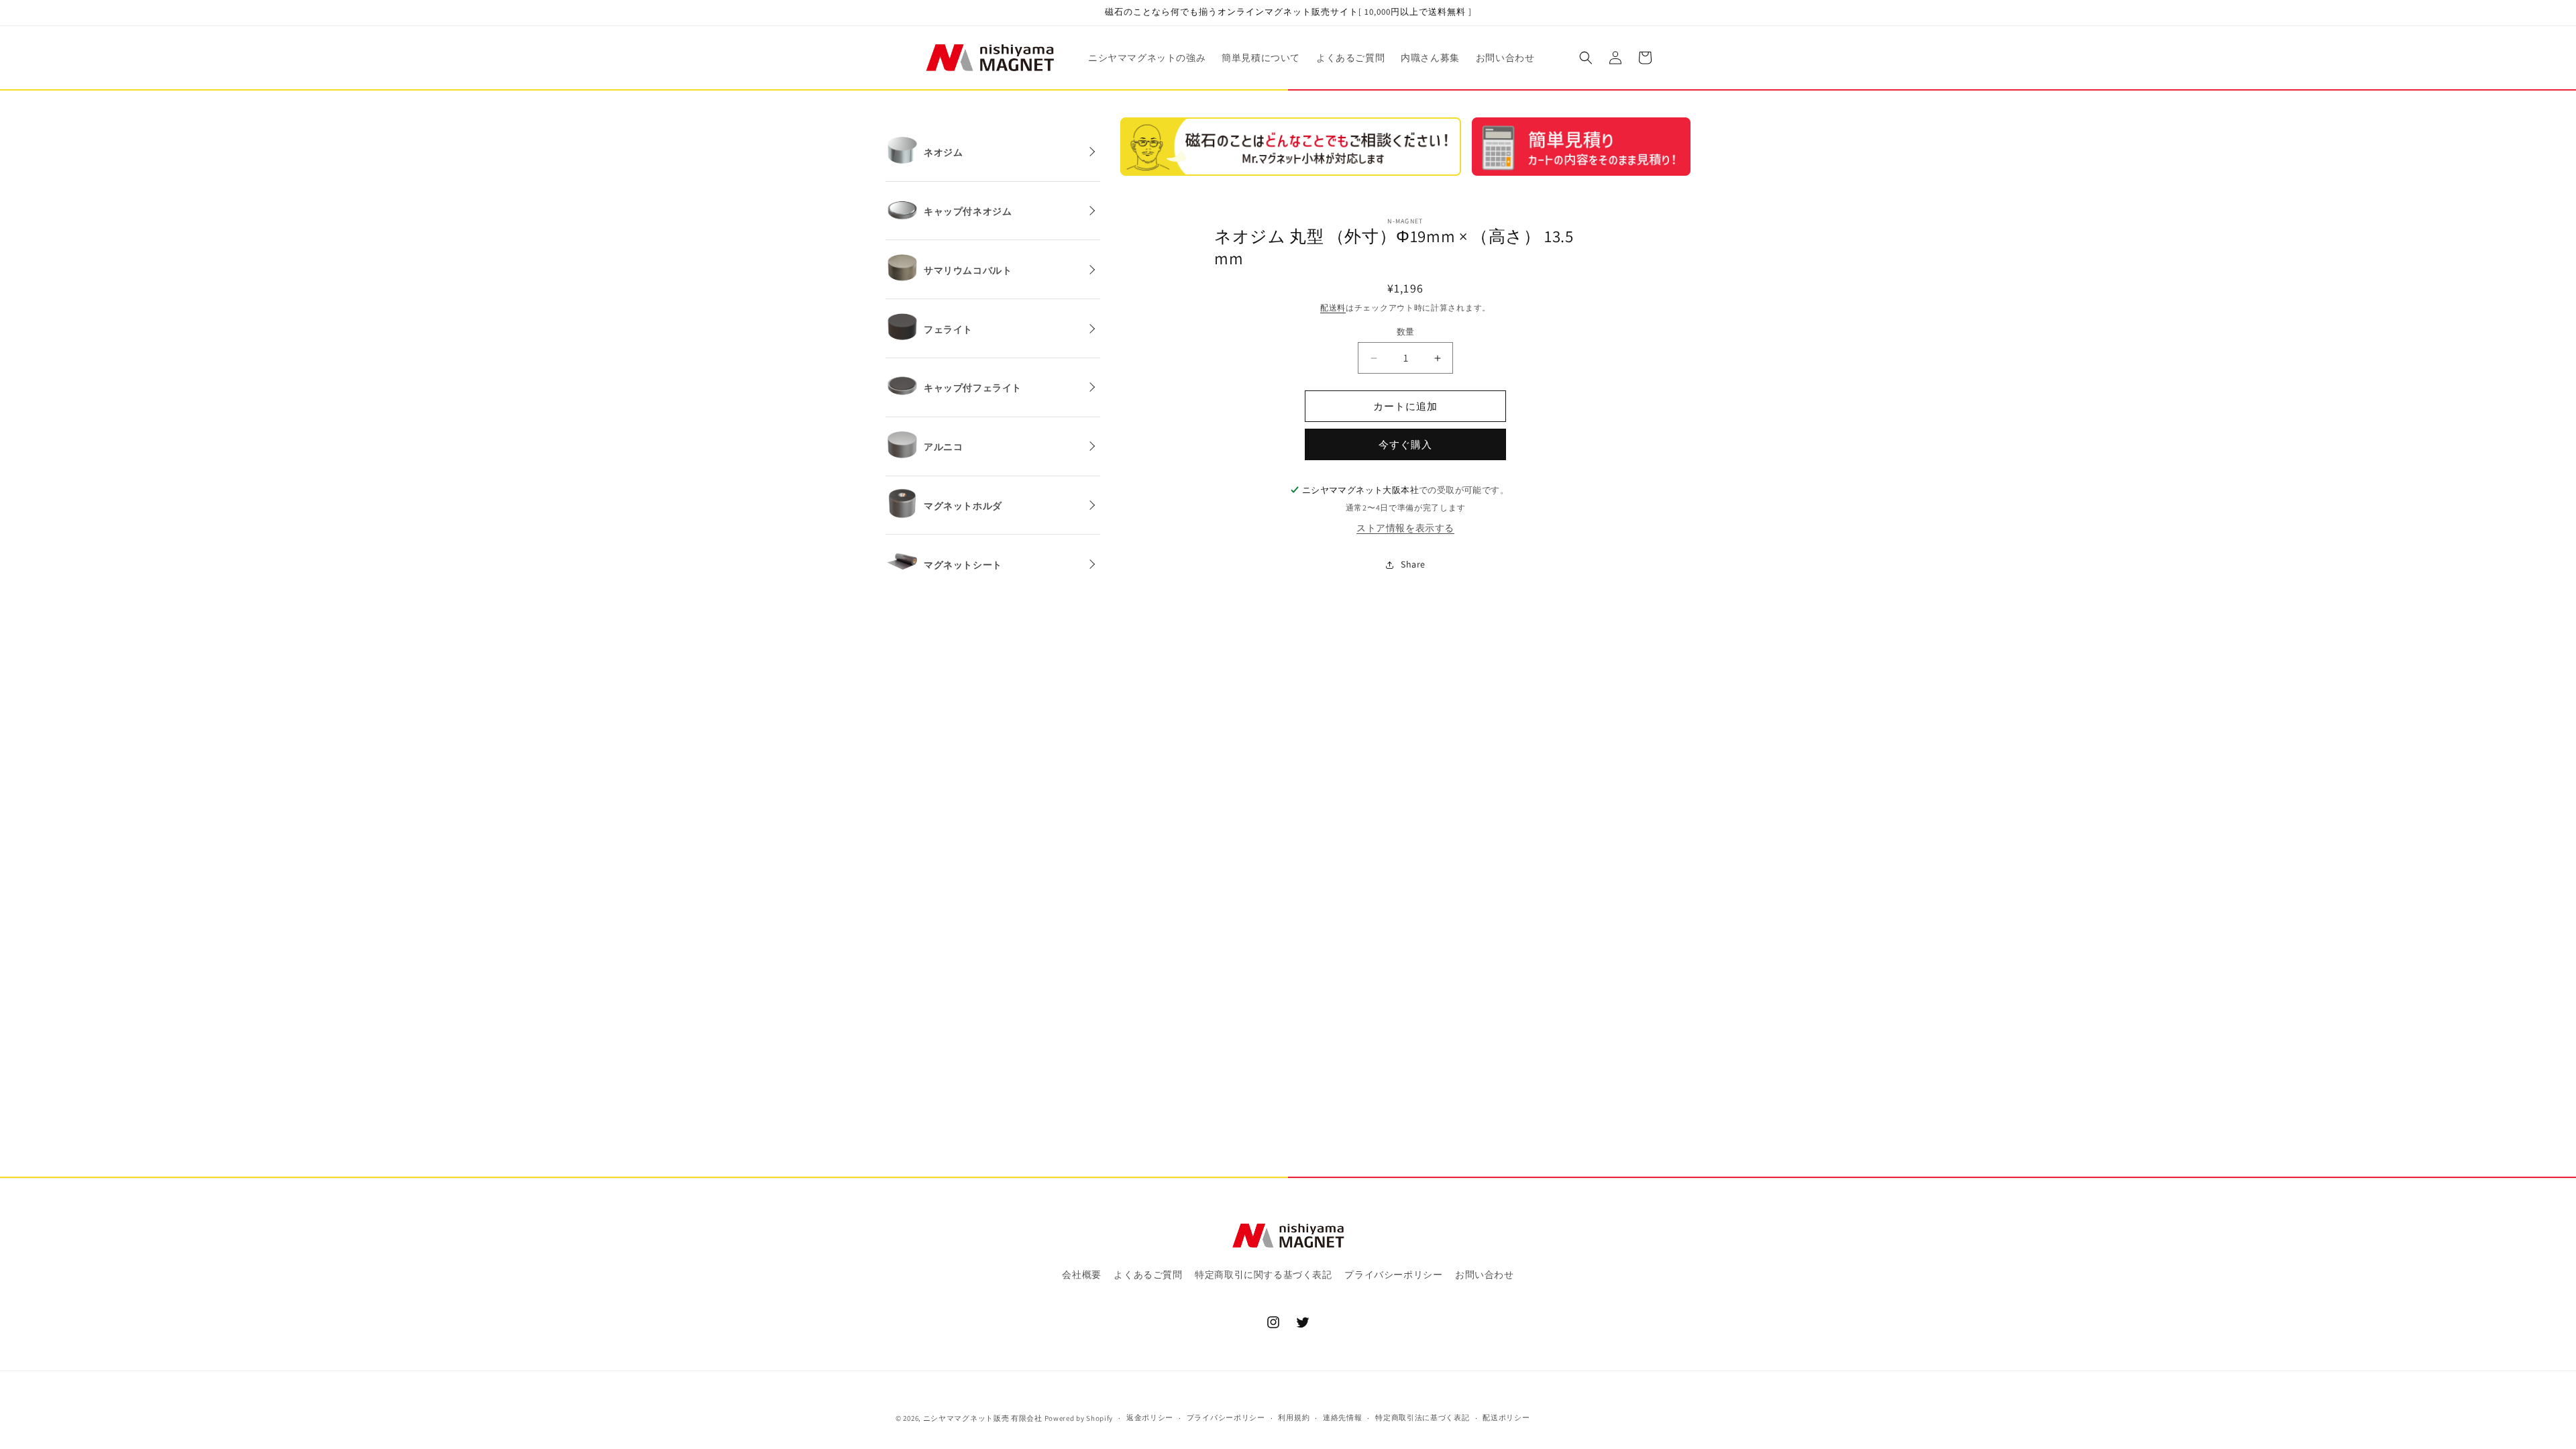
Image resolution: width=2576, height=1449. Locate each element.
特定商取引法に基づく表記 (1422, 1417)
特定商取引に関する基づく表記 (1263, 1275)
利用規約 (1294, 1417)
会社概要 (1081, 1275)
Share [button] (1413, 564)
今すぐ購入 (1405, 444)
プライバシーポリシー (1393, 1275)
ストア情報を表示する (1405, 528)
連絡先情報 (1343, 1417)
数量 (1406, 332)
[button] (1586, 58)
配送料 (1333, 308)
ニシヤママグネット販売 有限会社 (983, 1418)
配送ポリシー (1506, 1417)
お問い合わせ (1485, 1275)
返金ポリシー (1150, 1417)
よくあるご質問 (1148, 1275)
